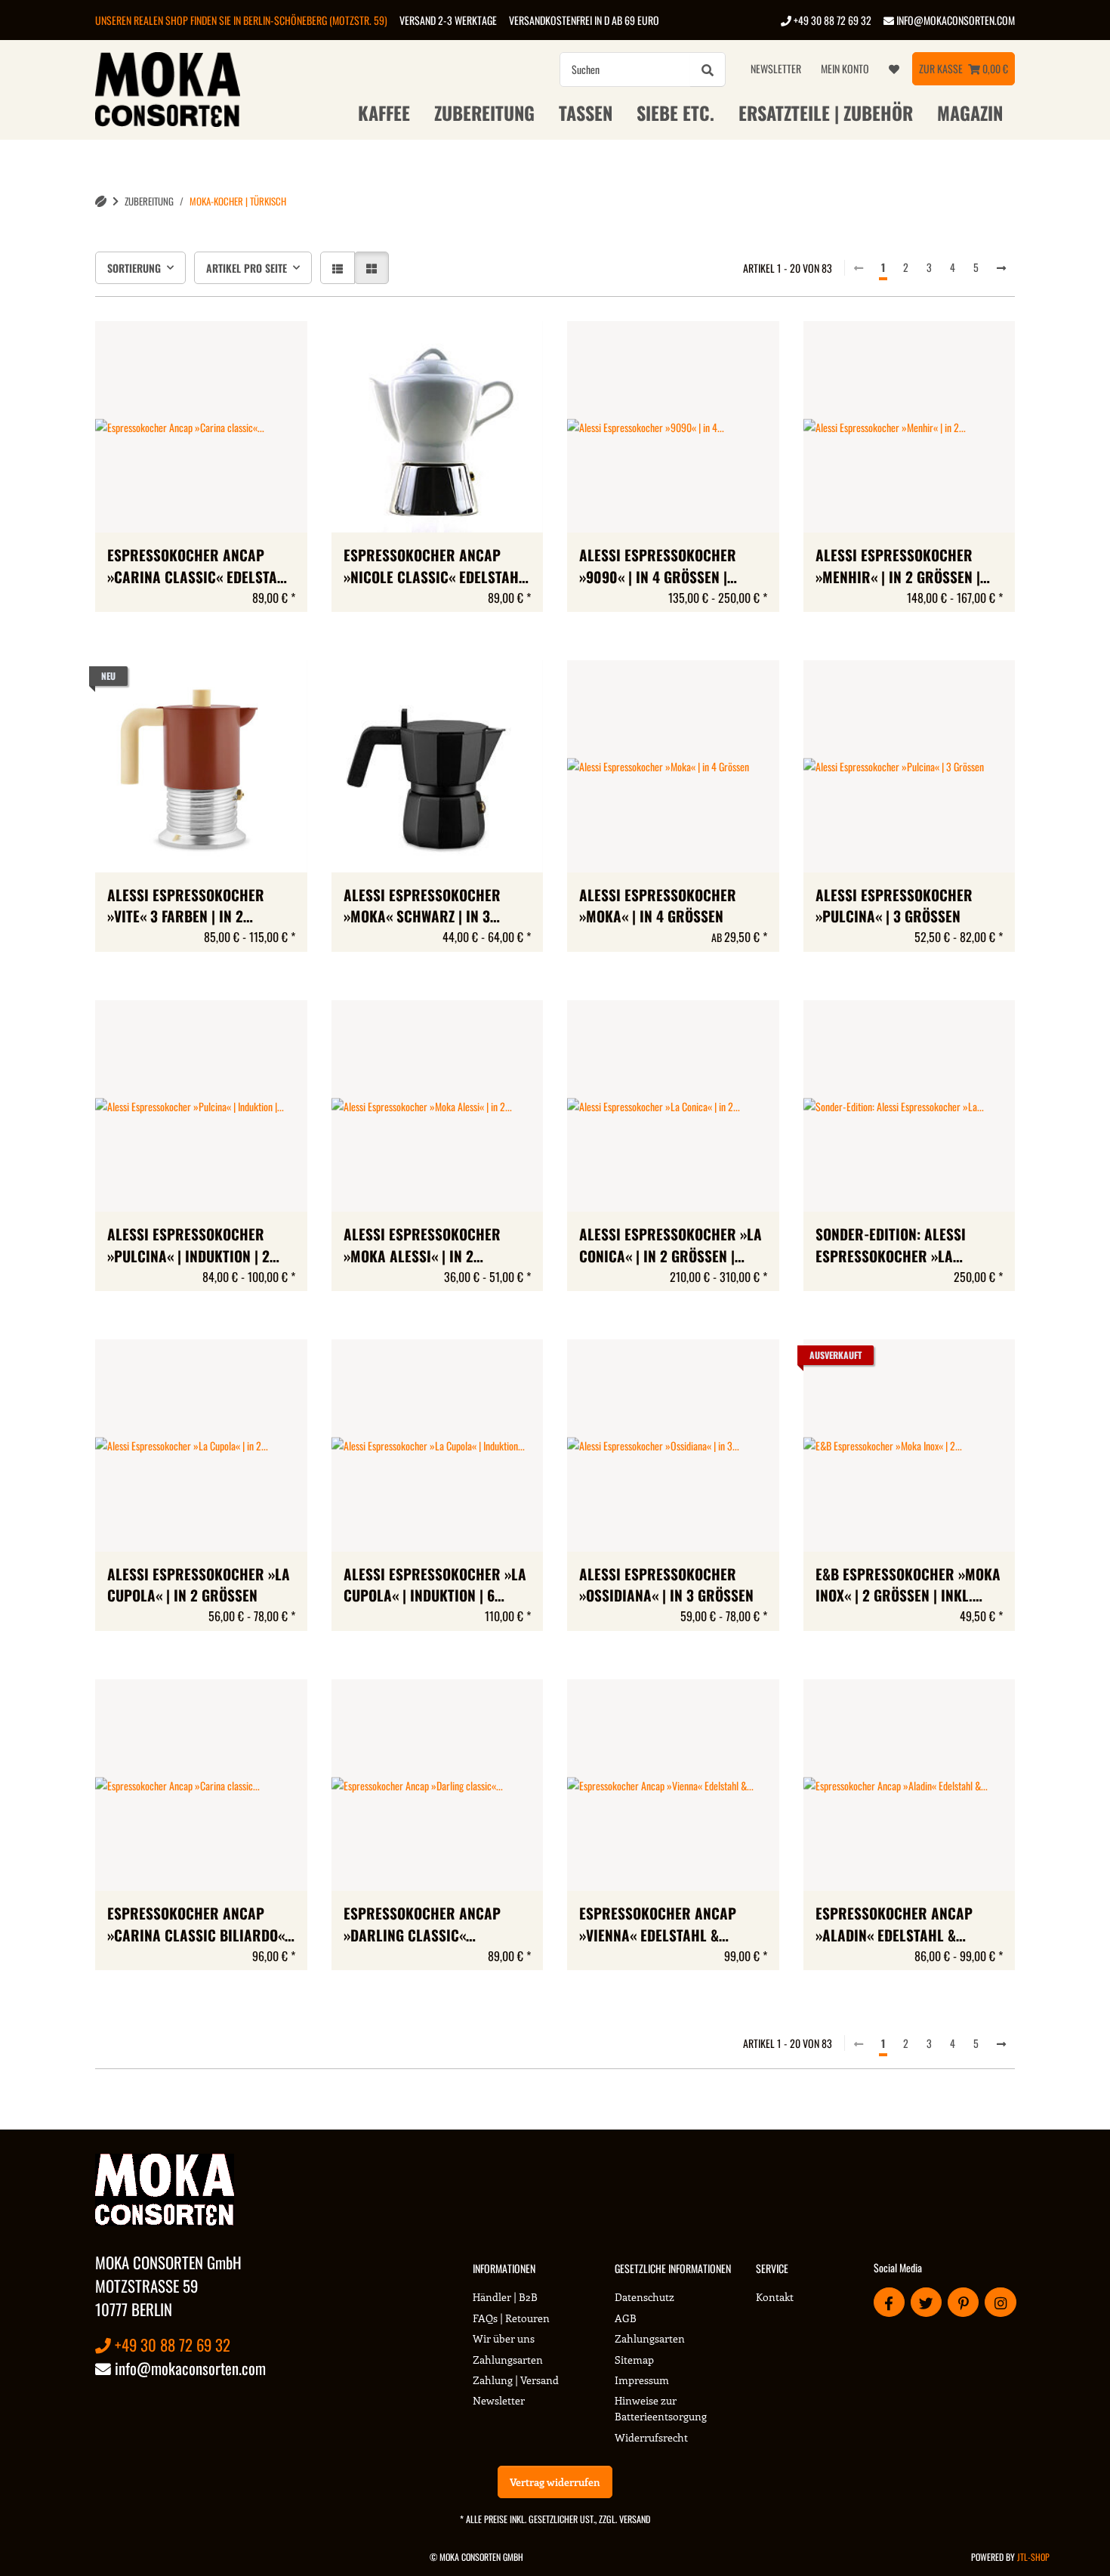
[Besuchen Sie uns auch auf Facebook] (889, 2302)
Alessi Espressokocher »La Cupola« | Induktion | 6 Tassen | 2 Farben (435, 1586)
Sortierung (134, 268)
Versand (635, 2519)
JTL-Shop (1033, 2557)
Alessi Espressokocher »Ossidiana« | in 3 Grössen (666, 1585)
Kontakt (775, 2297)
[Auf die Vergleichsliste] (242, 347)
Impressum (642, 2380)
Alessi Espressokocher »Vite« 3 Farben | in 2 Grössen (186, 907)
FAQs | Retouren (511, 2318)
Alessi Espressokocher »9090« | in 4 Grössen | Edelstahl (658, 567)
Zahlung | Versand (516, 2380)
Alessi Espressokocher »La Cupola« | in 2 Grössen (199, 1585)
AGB (626, 2318)
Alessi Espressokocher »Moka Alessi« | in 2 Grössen (422, 1246)
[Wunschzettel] (894, 69)
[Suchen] (708, 69)
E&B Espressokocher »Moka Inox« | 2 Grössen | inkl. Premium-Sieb (908, 1586)
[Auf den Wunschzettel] (282, 347)
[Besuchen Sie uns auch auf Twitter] (926, 2302)
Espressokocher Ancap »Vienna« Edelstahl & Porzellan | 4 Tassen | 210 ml (663, 1925)
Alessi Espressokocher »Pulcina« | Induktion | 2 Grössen (188, 1246)
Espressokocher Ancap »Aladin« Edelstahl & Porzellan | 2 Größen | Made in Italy (894, 1925)
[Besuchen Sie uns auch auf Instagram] (1000, 2302)
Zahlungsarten (508, 2360)
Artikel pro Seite (247, 268)
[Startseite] (101, 201)
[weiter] (1001, 267)
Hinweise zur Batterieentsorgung (661, 2408)
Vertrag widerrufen (555, 2482)
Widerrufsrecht (651, 2437)
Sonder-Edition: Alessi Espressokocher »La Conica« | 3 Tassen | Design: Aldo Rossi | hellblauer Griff (905, 1246)
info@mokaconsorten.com (954, 20)
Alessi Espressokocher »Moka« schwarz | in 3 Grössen (422, 907)
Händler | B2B (505, 2297)
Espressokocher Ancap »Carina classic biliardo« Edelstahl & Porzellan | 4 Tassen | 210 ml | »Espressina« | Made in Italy (200, 1925)
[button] (338, 268)
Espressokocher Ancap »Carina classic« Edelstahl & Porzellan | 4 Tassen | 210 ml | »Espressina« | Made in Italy (200, 567)
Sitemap (634, 2360)
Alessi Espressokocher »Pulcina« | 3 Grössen (894, 906)
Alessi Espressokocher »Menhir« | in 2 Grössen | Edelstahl (898, 567)
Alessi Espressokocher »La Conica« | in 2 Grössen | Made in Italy (671, 1246)
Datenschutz (644, 2297)
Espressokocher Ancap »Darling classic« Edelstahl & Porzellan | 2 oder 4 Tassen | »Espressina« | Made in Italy (436, 1925)
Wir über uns (504, 2338)
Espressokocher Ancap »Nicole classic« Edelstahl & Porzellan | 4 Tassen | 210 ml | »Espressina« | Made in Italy (435, 567)
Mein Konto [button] (845, 68)
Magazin (970, 113)
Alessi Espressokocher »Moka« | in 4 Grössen (658, 906)
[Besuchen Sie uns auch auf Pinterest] (963, 2302)
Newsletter (776, 68)
